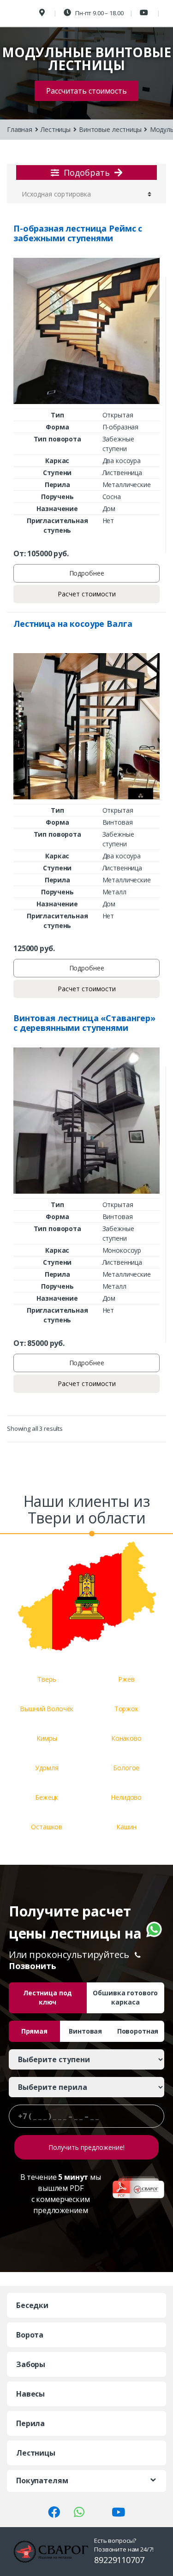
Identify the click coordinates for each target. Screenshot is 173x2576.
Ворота (30, 2335)
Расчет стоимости (87, 594)
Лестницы (56, 129)
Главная (20, 129)
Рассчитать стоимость (86, 91)
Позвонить (33, 1966)
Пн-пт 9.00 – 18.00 (98, 13)
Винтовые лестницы (110, 129)
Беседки (32, 2305)
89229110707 (119, 2560)
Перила (30, 2423)
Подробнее (87, 573)
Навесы (30, 2394)
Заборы (31, 2364)
